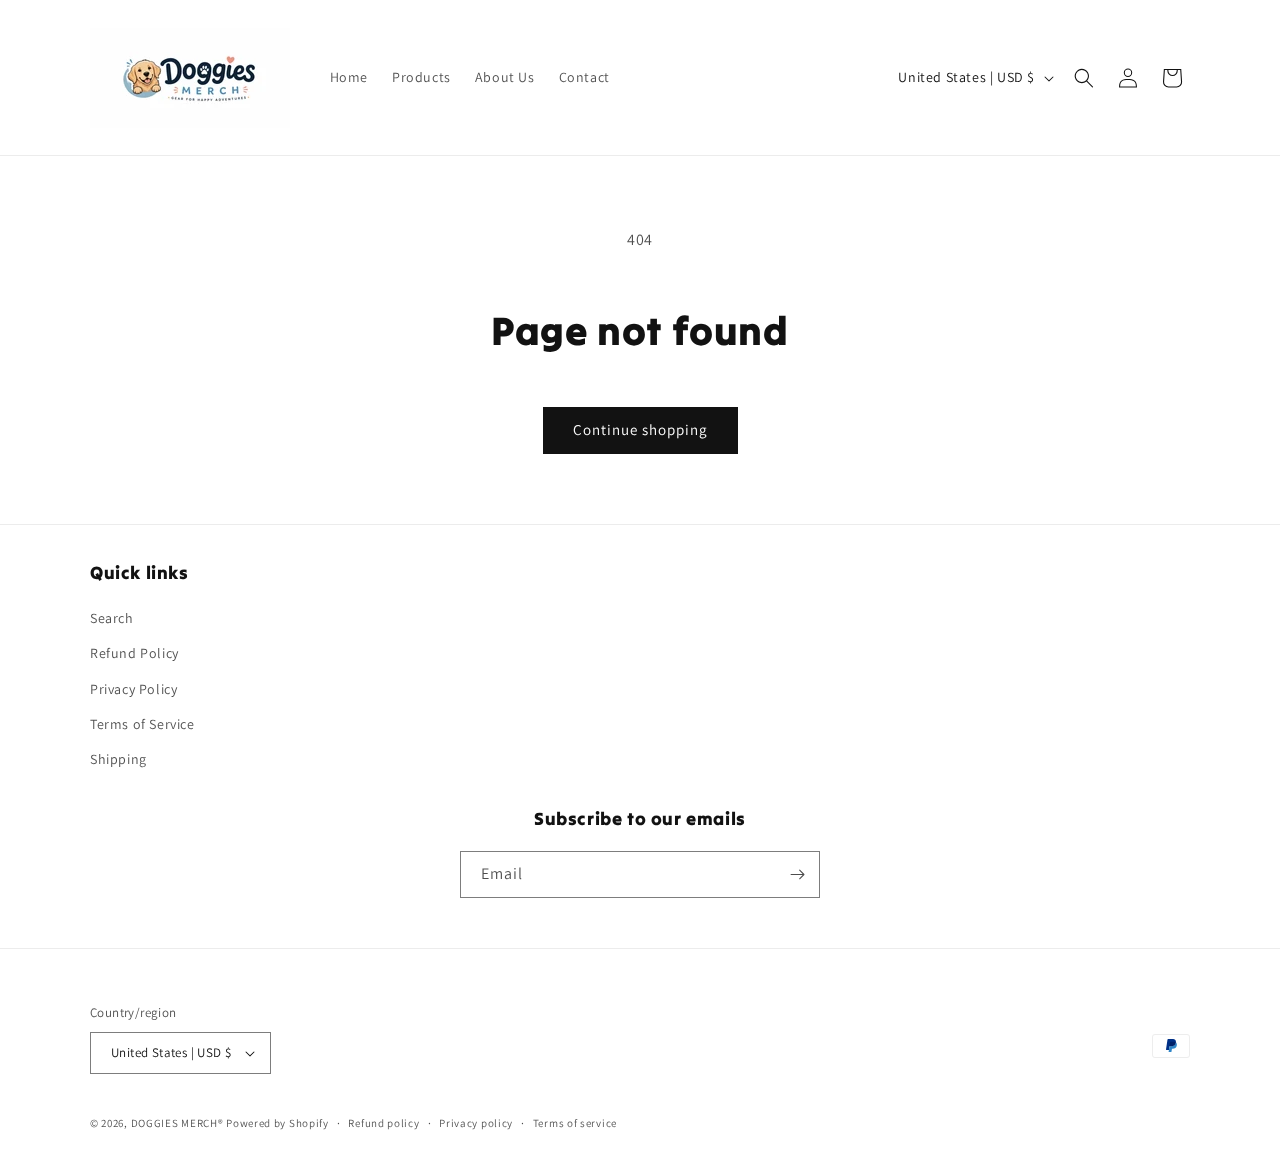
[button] (1084, 78)
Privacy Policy (133, 689)
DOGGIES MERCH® (177, 1123)
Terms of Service (142, 724)
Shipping (118, 759)
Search (112, 618)
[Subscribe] (797, 874)
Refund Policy (134, 653)
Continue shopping (640, 429)
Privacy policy (476, 1123)
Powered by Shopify (277, 1123)
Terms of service (575, 1123)
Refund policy (383, 1123)
